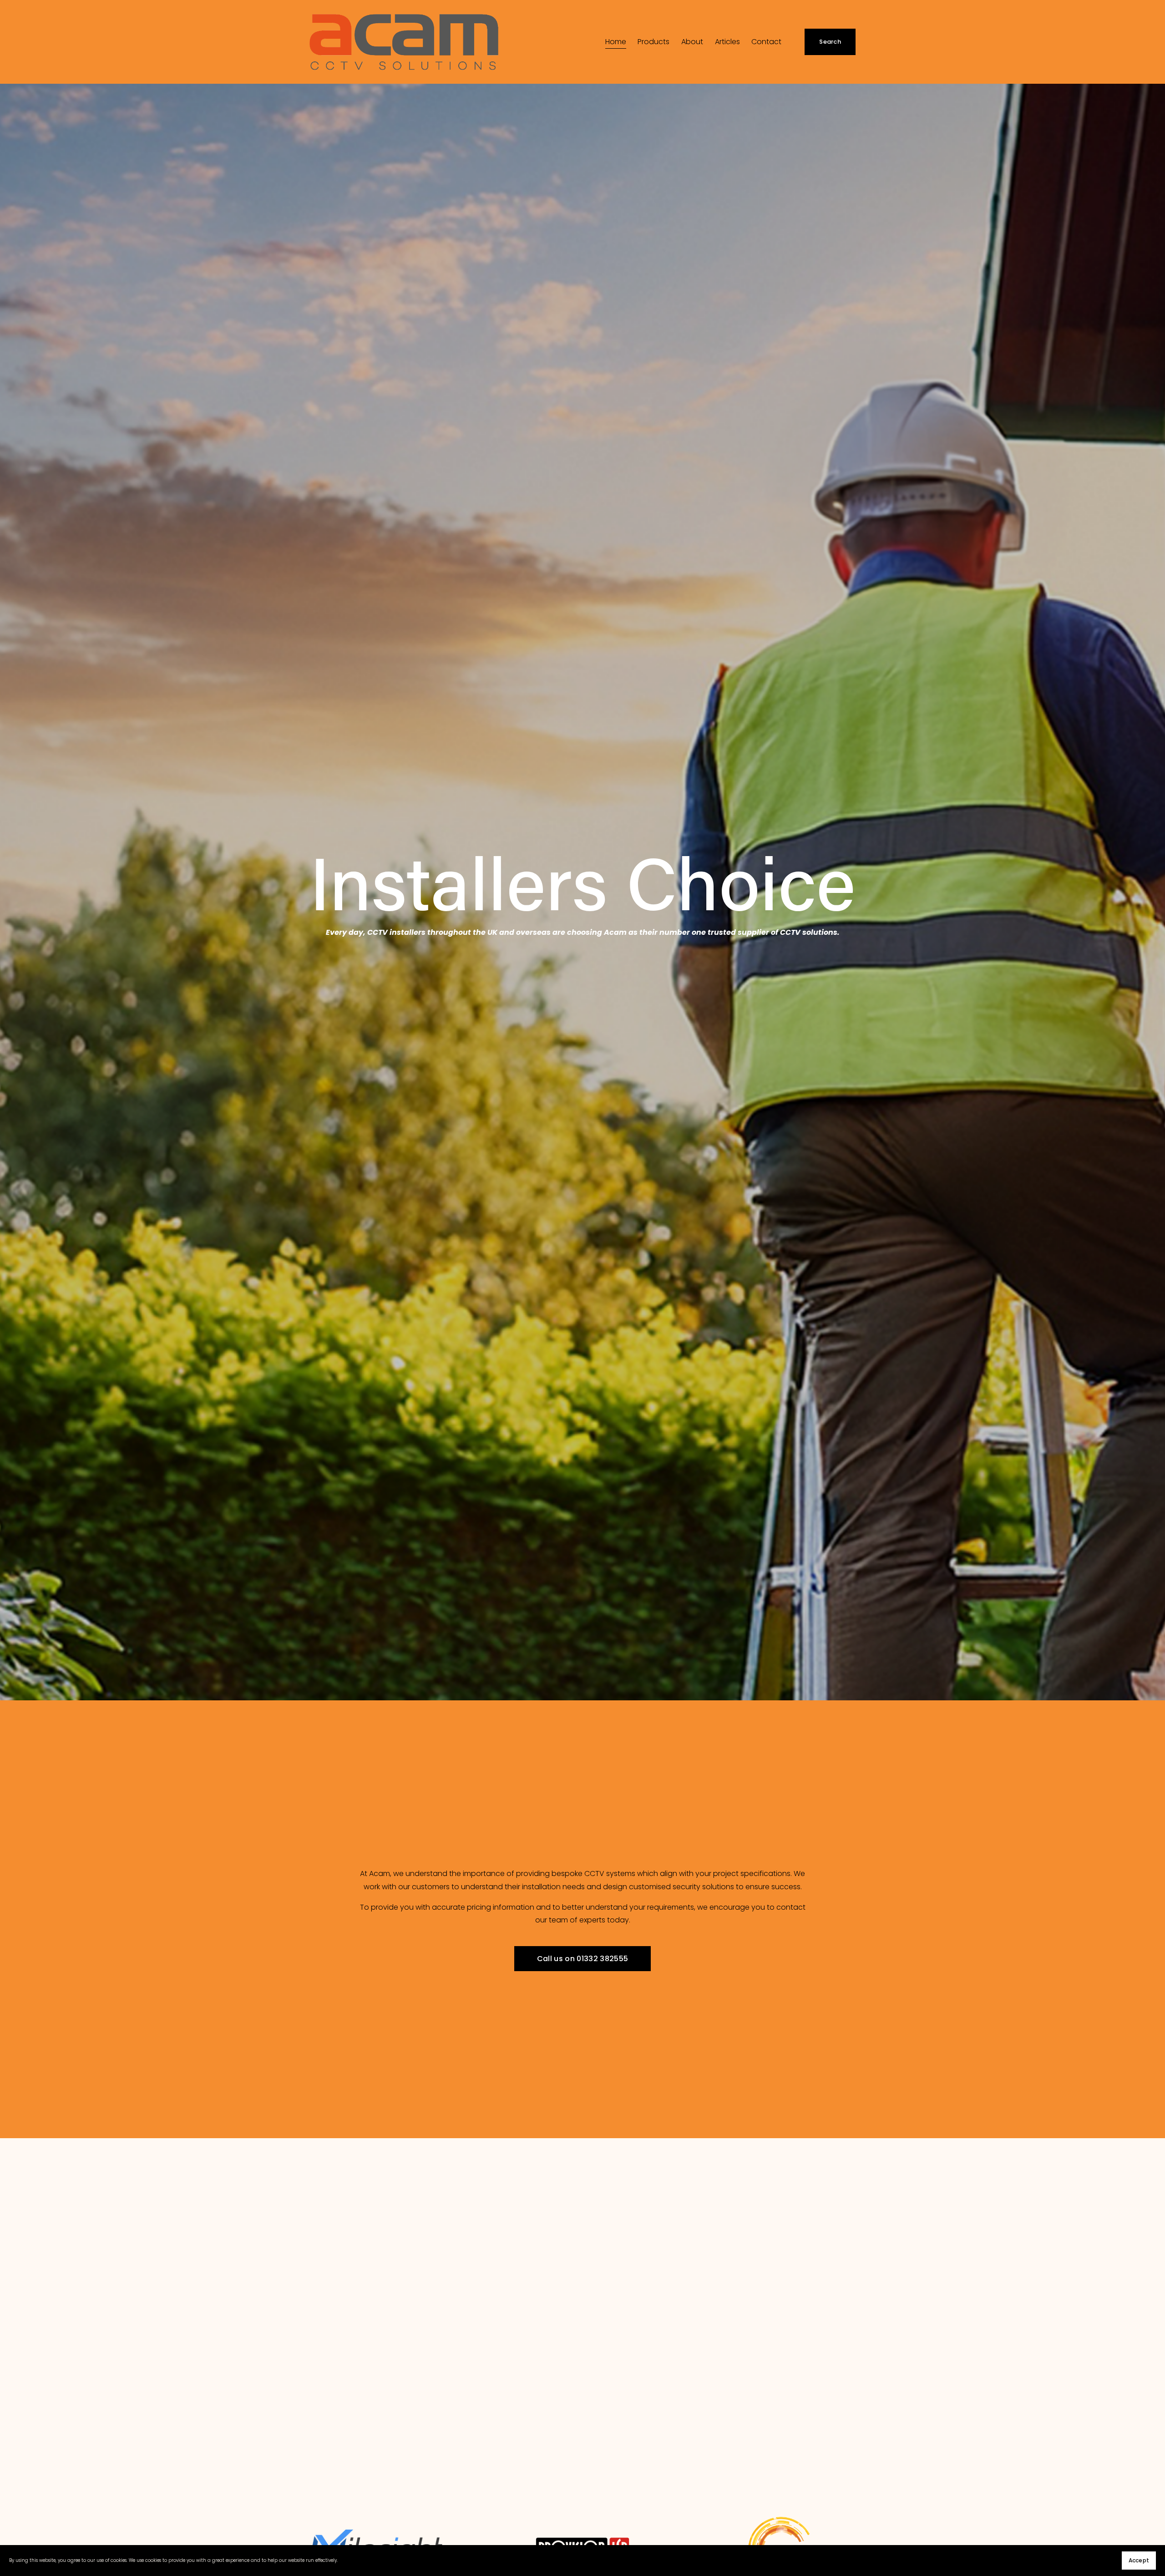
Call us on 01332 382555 (582, 1959)
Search (830, 42)
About (692, 42)
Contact (766, 42)
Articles (727, 42)
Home (616, 42)
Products (653, 42)
